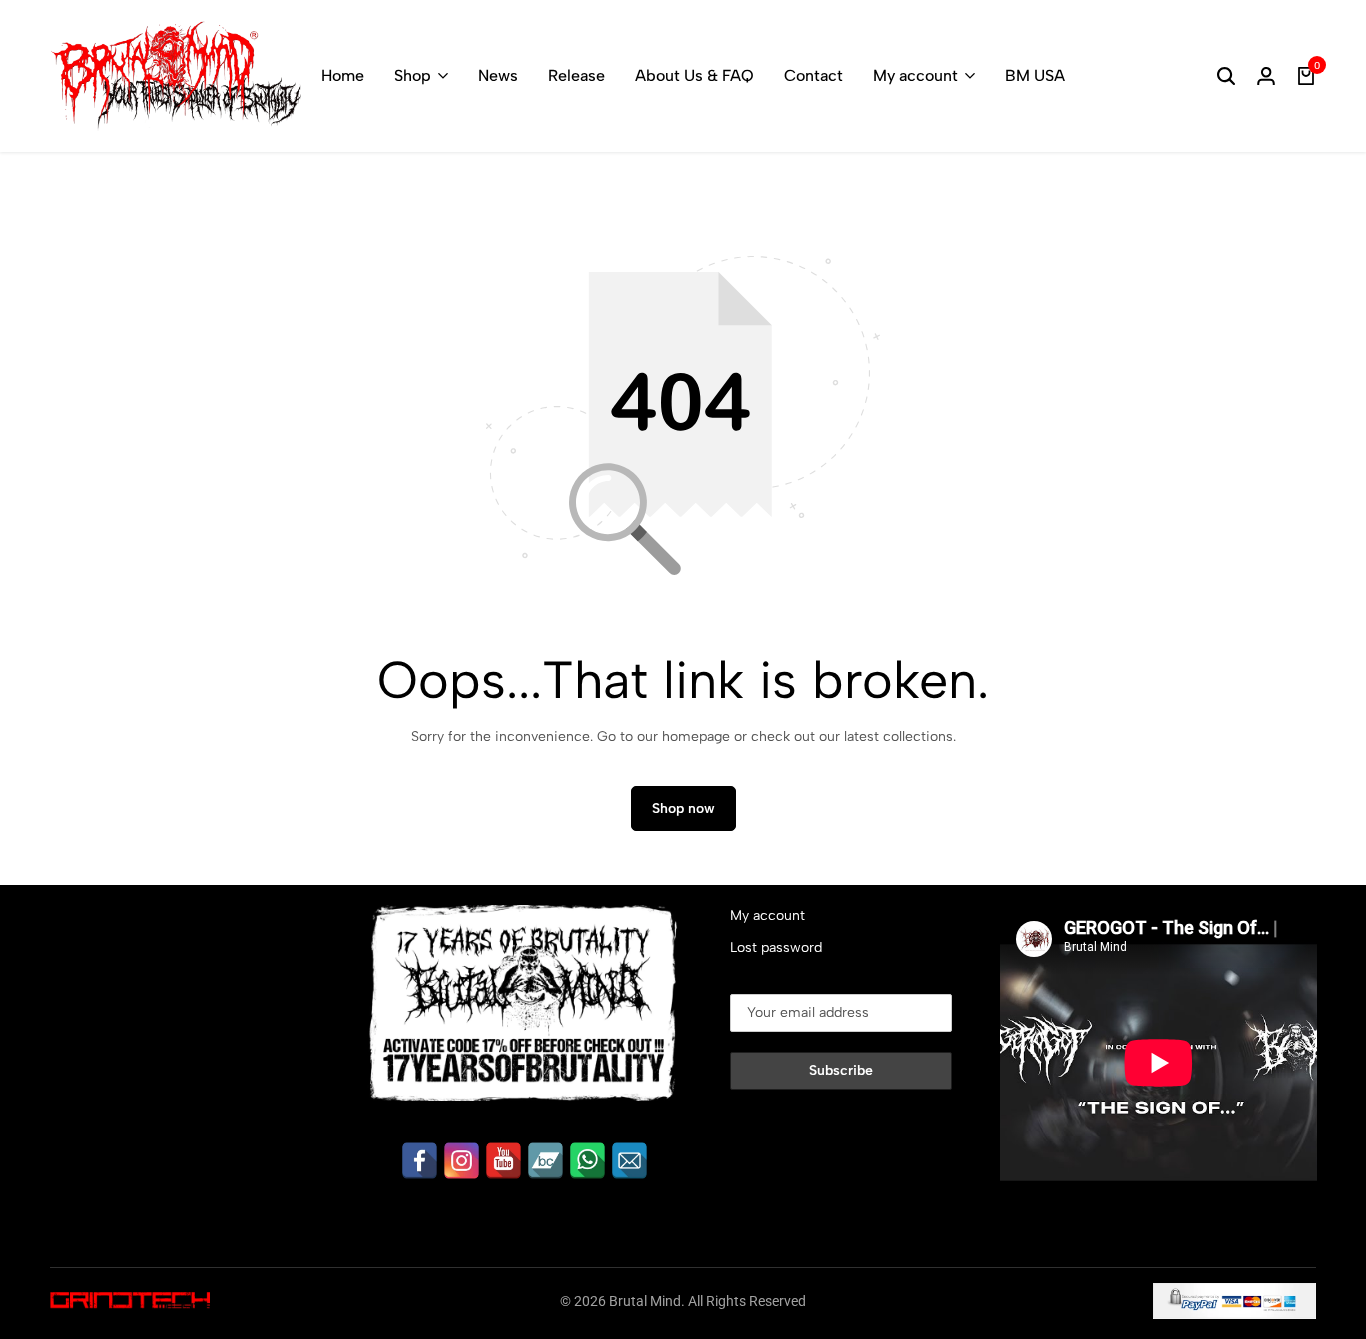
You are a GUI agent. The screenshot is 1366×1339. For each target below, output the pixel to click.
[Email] (629, 1160)
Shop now (683, 808)
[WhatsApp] (587, 1160)
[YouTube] (503, 1160)
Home (342, 75)
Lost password (776, 947)
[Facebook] (419, 1160)
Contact (813, 75)
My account (915, 75)
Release (576, 75)
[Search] (1226, 76)
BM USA (1035, 75)
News (498, 75)
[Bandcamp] (545, 1160)
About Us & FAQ (694, 75)
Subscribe (841, 1070)
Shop (412, 75)
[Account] (1266, 76)
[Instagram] (461, 1160)
